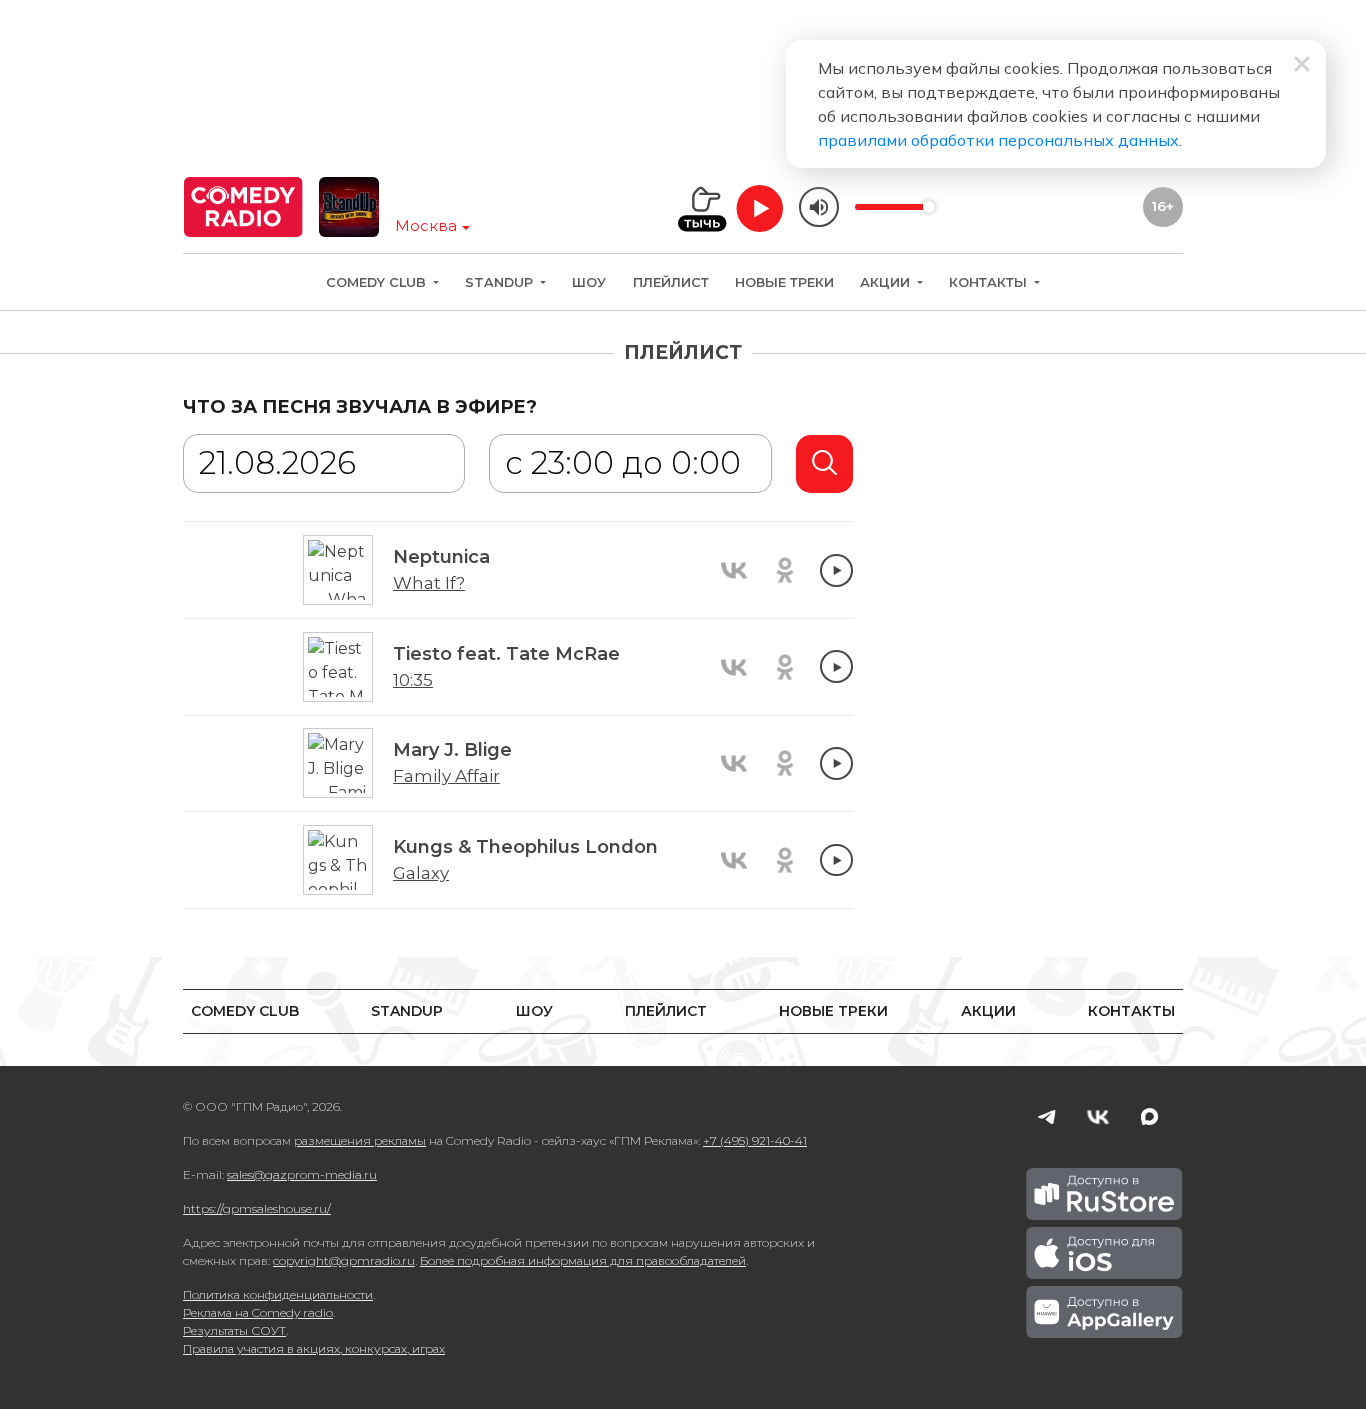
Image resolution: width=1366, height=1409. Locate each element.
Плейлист (671, 282)
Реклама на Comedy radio (258, 1312)
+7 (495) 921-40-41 (755, 1140)
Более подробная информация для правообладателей (583, 1260)
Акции (887, 282)
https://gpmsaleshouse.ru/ (257, 1208)
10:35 (413, 680)
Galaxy (421, 873)
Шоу (589, 282)
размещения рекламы (360, 1140)
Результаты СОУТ (234, 1330)
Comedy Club (378, 282)
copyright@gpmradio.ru (344, 1260)
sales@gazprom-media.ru (302, 1174)
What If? (429, 583)
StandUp (501, 282)
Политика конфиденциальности (278, 1294)
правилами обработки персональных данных (998, 140)
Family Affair (446, 776)
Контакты (990, 282)
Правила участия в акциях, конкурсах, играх (314, 1348)
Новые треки (784, 282)
